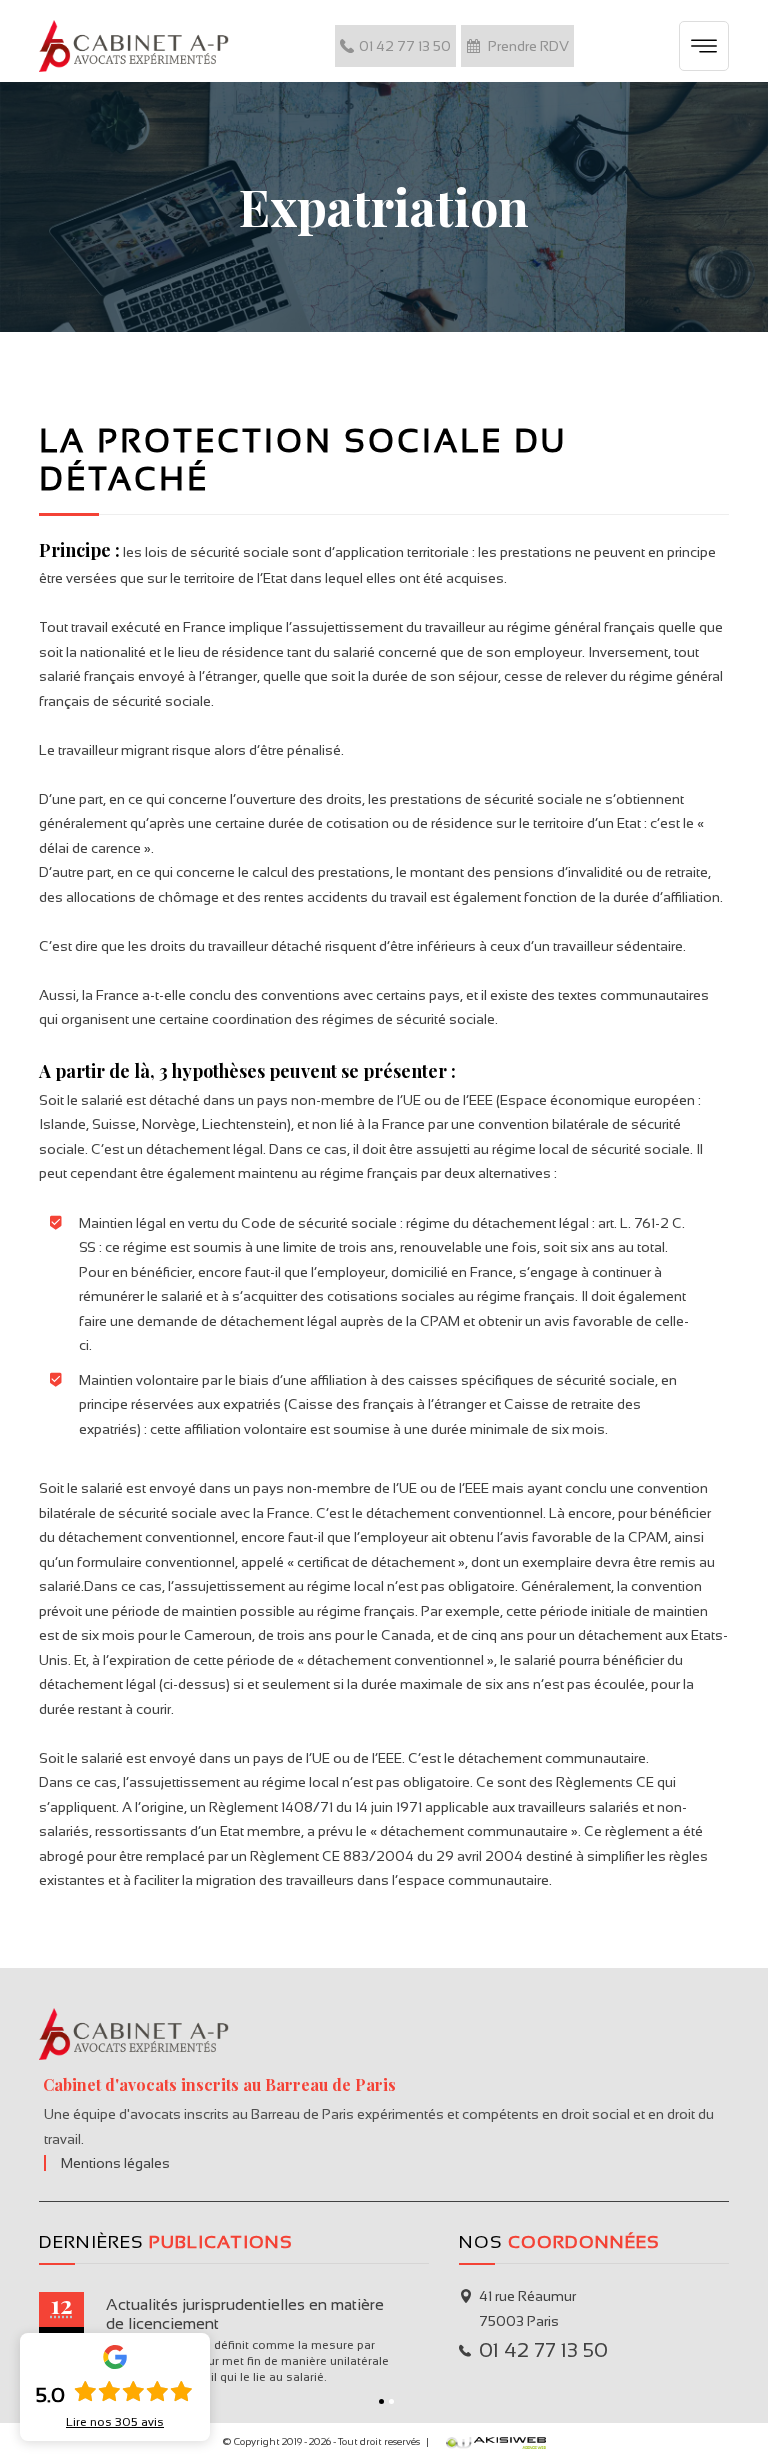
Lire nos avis (115, 2422)
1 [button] (381, 2401)
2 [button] (391, 2401)
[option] (263, 2341)
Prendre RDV (527, 46)
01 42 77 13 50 (405, 46)
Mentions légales (115, 2163)
